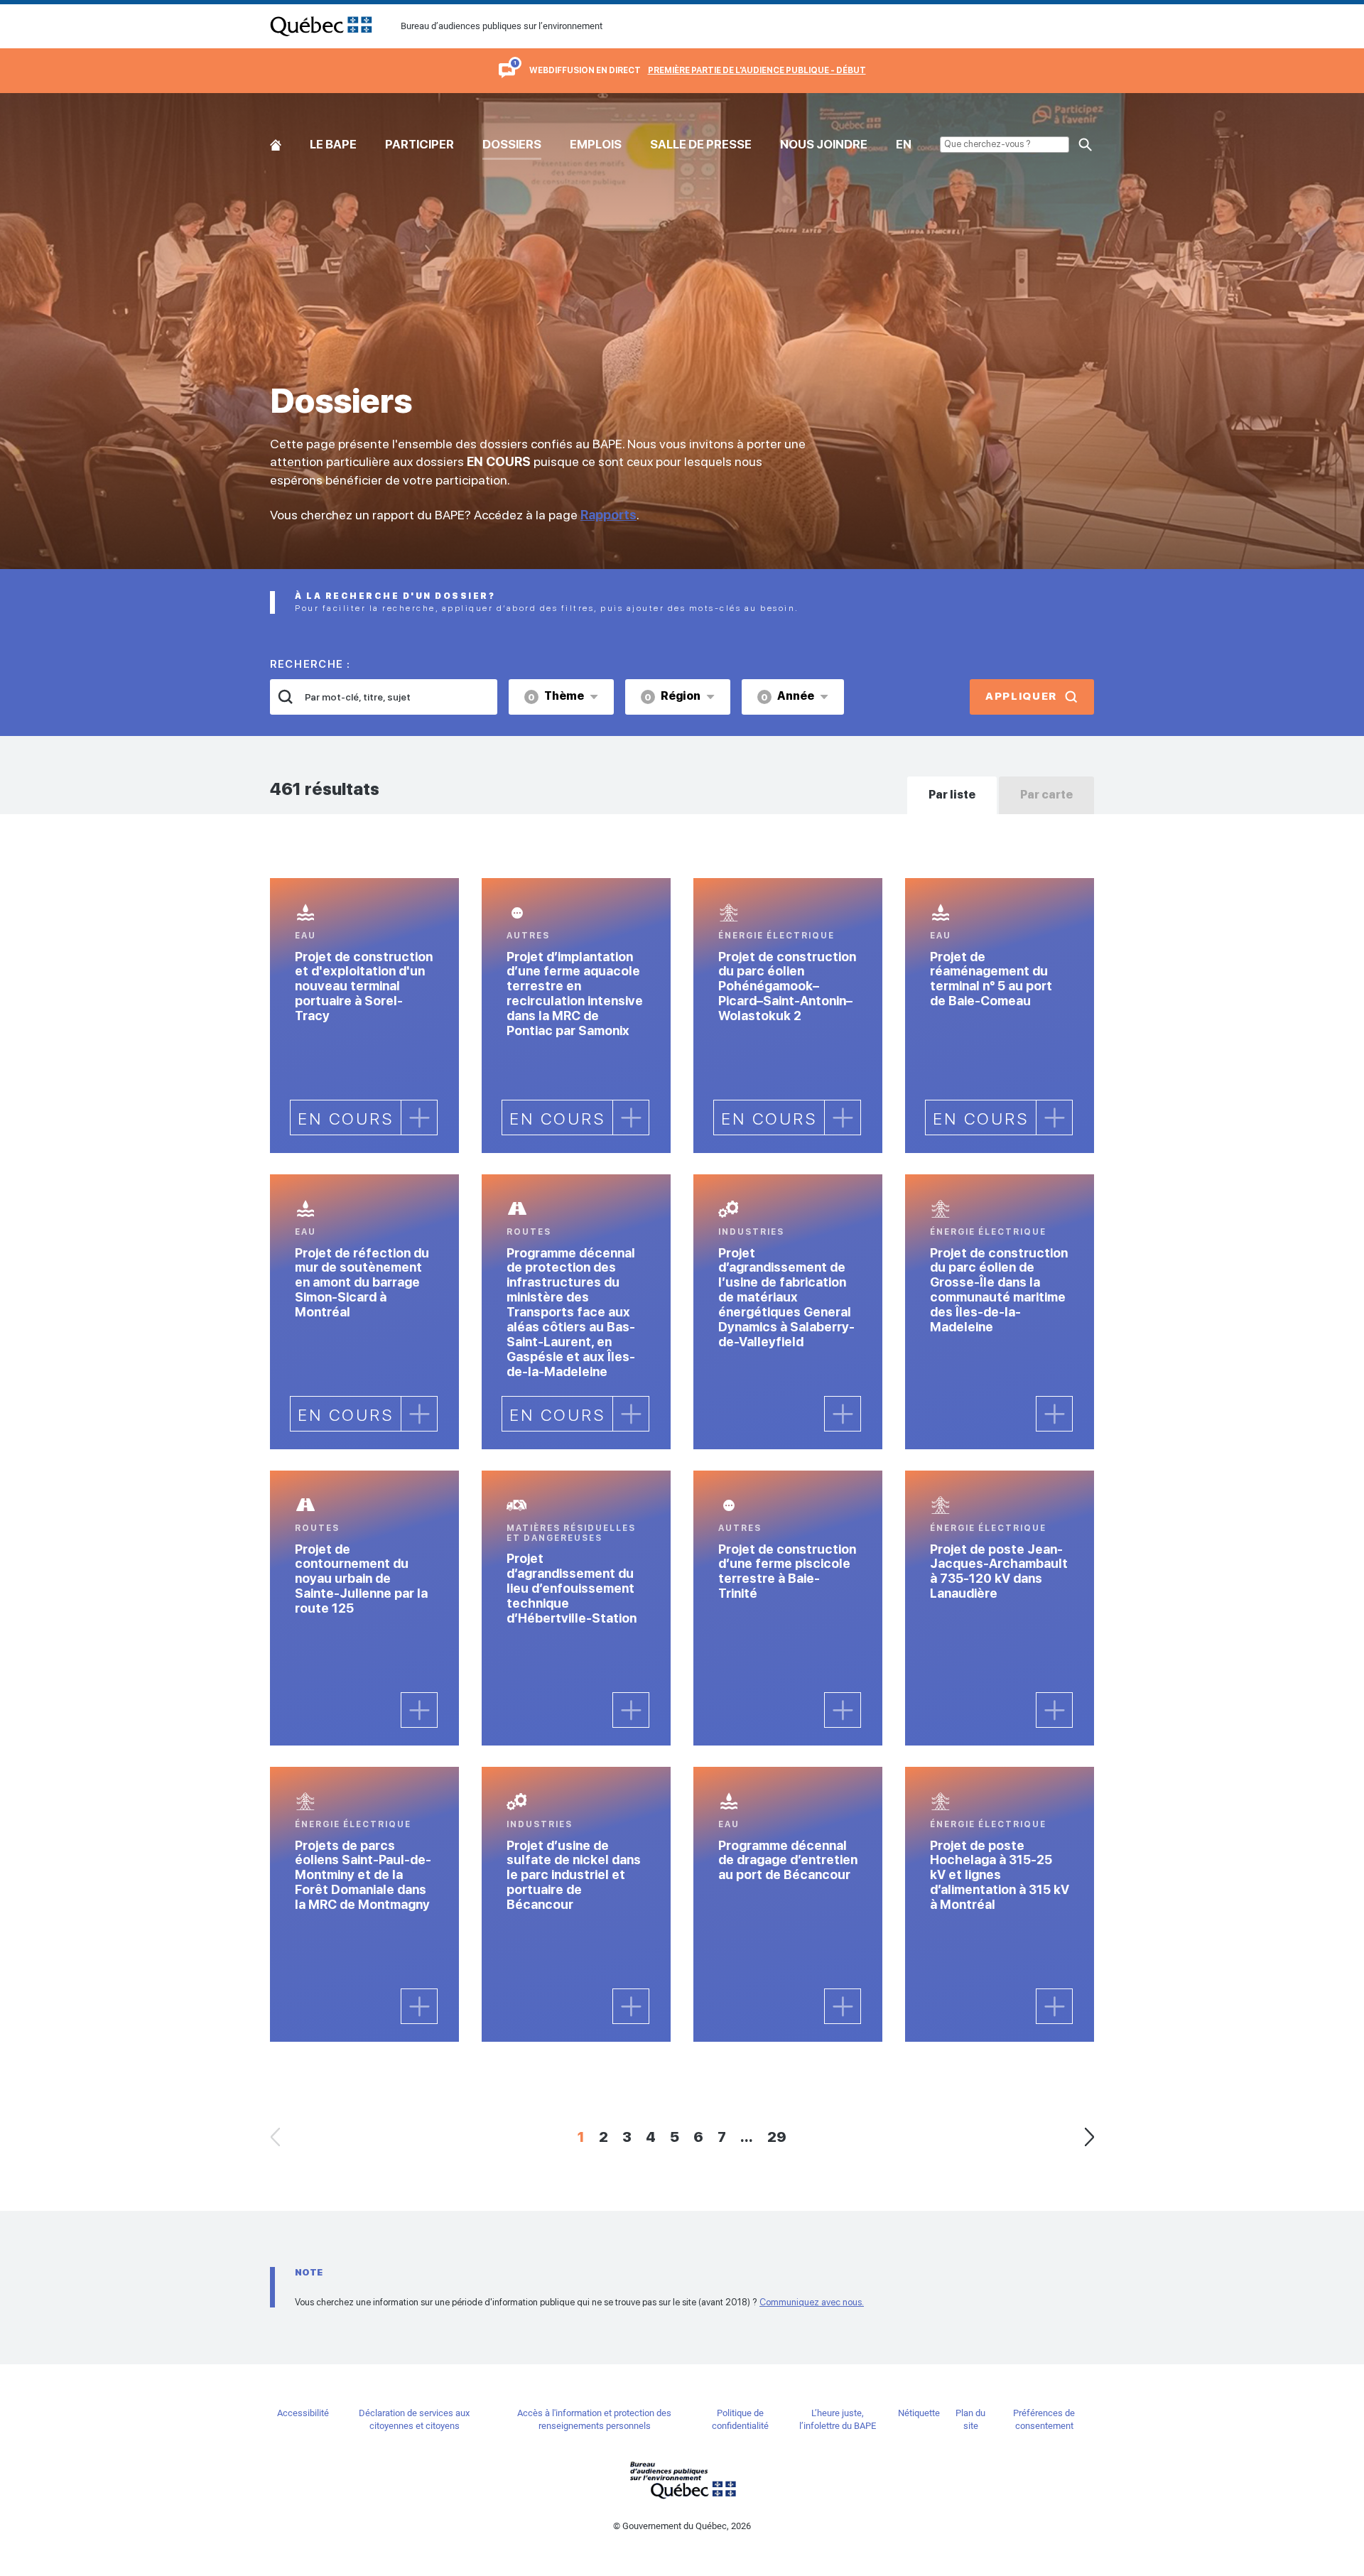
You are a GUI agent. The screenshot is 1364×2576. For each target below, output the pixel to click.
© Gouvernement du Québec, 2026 (682, 2526)
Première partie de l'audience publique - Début (757, 70)
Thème (556, 696)
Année (787, 696)
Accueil (276, 142)
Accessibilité (303, 2413)
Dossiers (512, 144)
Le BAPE (333, 144)
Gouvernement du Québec (682, 2480)
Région (672, 696)
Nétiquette (919, 2413)
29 (777, 2137)
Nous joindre (824, 144)
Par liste (952, 795)
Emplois (596, 144)
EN (904, 144)
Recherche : (310, 664)
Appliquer (1021, 696)
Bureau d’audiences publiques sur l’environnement (321, 26)
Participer (420, 144)
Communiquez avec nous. (812, 2302)
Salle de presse (701, 144)
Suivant (1089, 2137)
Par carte (1046, 795)
